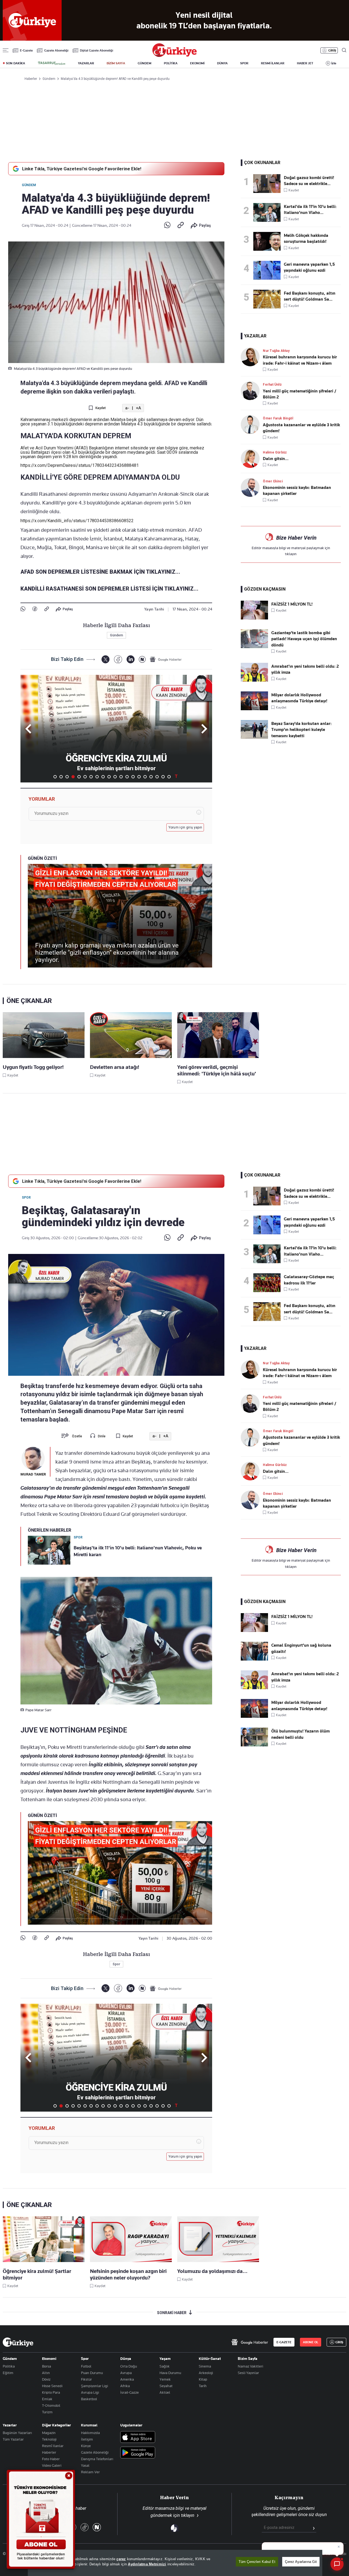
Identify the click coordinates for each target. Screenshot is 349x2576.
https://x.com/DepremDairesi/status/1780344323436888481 (80, 465)
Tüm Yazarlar (13, 2439)
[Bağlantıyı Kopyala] (181, 225)
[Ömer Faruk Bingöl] (252, 424)
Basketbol (89, 2399)
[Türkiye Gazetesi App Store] (138, 2437)
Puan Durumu (92, 2373)
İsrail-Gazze (130, 2392)
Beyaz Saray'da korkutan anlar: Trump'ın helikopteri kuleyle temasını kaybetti (301, 730)
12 (121, 777)
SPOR (244, 63)
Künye (86, 2446)
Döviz (46, 2379)
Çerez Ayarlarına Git (301, 2562)
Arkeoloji (206, 2373)
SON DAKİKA (16, 63)
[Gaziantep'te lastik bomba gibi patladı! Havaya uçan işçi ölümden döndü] (254, 647)
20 (169, 777)
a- (127, 408)
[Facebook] (35, 609)
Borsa (46, 2366)
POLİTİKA (171, 63)
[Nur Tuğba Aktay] (252, 357)
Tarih (203, 2386)
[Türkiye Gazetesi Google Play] (138, 2453)
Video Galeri (52, 2465)
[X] (105, 659)
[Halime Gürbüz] (252, 459)
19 (163, 777)
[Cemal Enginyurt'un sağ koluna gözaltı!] (254, 1659)
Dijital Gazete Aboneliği (97, 50)
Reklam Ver (90, 2472)
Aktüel (165, 2392)
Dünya (126, 2359)
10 (109, 777)
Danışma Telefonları (97, 2459)
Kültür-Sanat (210, 2359)
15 (139, 777)
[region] (175, 2563)
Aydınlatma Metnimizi (147, 2564)
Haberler (49, 2452)
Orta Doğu (129, 2366)
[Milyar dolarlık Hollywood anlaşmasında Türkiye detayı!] (254, 709)
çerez (121, 2559)
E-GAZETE (284, 2342)
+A (138, 408)
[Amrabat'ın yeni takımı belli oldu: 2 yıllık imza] (254, 680)
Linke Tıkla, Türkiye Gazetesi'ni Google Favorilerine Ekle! (82, 169)
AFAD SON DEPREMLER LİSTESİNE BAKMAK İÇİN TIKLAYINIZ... (100, 572)
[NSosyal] (142, 659)
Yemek (165, 2379)
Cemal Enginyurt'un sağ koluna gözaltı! (301, 1648)
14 (133, 777)
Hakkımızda (90, 2433)
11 (115, 777)
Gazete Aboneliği (56, 50)
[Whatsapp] (167, 225)
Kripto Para (51, 2392)
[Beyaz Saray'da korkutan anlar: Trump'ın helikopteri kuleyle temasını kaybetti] (254, 737)
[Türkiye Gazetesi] (174, 55)
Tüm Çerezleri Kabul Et (257, 2562)
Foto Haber (51, 2459)
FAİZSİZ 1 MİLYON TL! (292, 604)
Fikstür (86, 2379)
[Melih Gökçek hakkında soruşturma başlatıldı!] (269, 241)
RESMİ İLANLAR (273, 63)
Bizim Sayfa (248, 2359)
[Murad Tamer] (33, 1458)
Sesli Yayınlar (248, 2373)
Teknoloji (49, 2439)
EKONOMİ (197, 63)
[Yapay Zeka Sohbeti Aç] (337, 2564)
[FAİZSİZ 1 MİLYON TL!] (254, 618)
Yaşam (165, 2359)
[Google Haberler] (166, 659)
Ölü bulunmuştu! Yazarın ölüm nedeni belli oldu (300, 1734)
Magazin (49, 2433)
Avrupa (126, 2373)
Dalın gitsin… (276, 459)
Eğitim (8, 2373)
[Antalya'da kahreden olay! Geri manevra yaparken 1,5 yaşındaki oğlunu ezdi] (269, 270)
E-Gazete (26, 50)
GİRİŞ (332, 50)
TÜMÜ (176, 777)
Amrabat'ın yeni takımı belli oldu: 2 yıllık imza (305, 669)
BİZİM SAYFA (116, 63)
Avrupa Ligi (90, 2392)
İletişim (87, 2439)
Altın (46, 2373)
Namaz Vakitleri (250, 2366)
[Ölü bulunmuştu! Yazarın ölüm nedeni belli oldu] (254, 1745)
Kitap (203, 2379)
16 (145, 777)
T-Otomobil (51, 2405)
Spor (26, 1198)
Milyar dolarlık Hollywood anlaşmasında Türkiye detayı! (299, 698)
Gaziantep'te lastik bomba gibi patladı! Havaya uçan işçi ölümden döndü (304, 639)
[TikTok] (85, 2528)
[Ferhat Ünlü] (252, 391)
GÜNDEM (145, 63)
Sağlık (165, 2366)
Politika (9, 2366)
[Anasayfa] (18, 2342)
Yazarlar (10, 2425)
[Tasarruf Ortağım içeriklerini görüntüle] (52, 63)
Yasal (85, 2465)
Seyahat (166, 2386)
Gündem (29, 185)
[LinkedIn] (130, 659)
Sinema (205, 2366)
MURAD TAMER (33, 1474)
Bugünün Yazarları (17, 2433)
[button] (203, 729)
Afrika (125, 2386)
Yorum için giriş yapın (185, 827)
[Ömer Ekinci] (252, 487)
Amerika (127, 2379)
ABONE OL (311, 2342)
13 (127, 777)
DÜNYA (222, 63)
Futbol (86, 2366)
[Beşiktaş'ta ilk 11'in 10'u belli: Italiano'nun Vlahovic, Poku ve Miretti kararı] (269, 212)
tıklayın (291, 554)
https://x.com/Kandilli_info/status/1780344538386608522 (77, 521)
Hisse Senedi (52, 2386)
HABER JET (305, 63)
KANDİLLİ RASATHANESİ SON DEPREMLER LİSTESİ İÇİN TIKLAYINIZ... (109, 589)
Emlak (47, 2399)
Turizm (47, 2412)
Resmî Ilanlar (53, 2446)
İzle (334, 63)
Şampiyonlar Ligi (94, 2386)
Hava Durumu (170, 2373)
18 (157, 777)
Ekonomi (49, 2359)
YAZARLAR (86, 63)
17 (151, 777)
